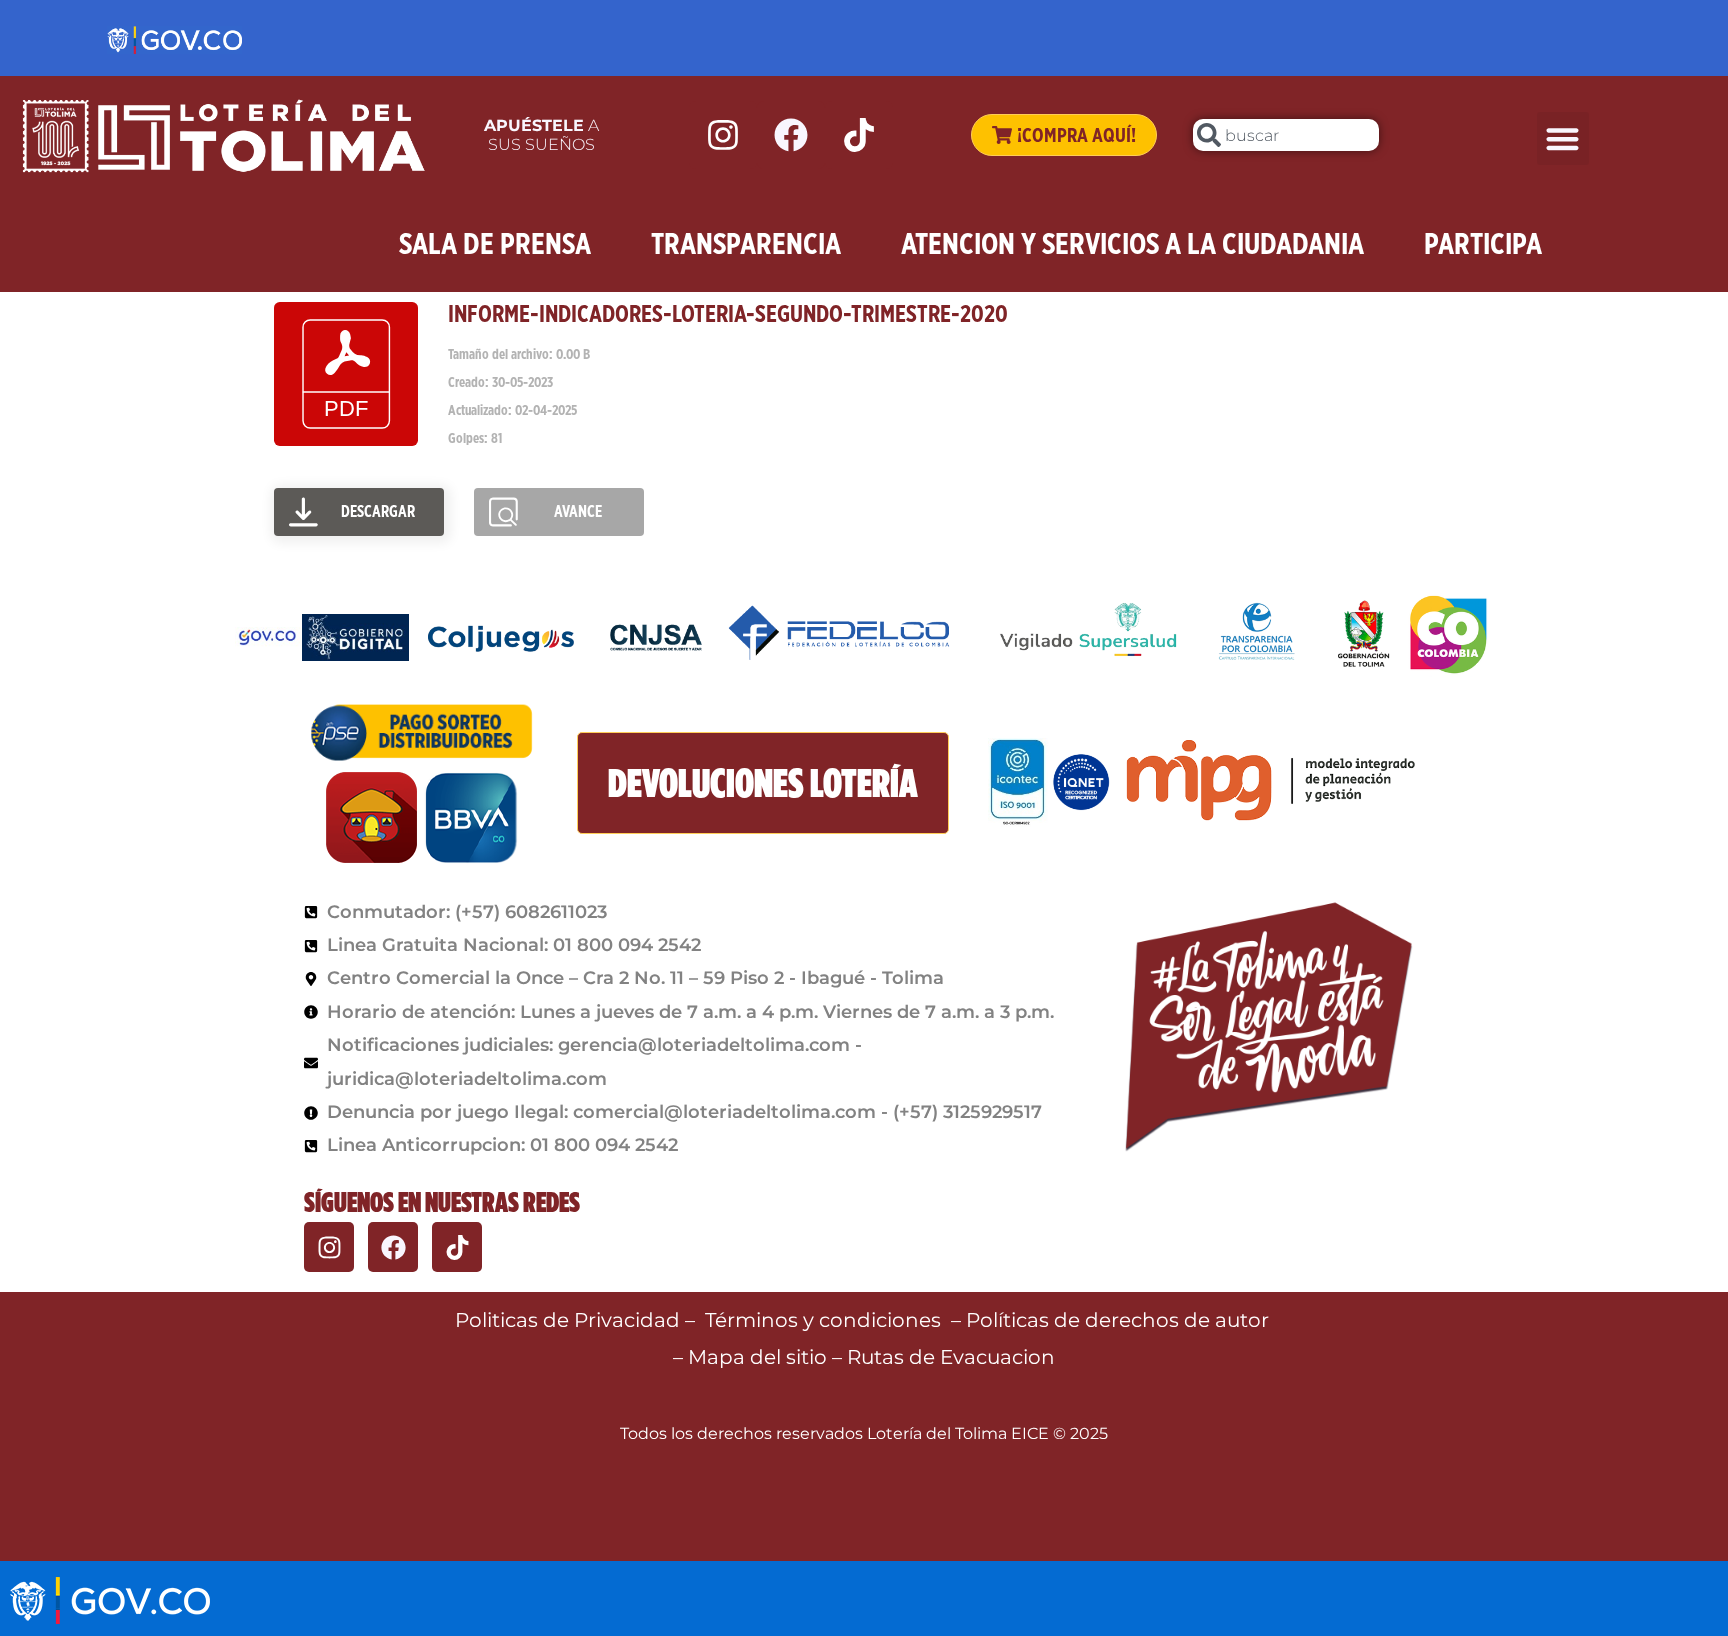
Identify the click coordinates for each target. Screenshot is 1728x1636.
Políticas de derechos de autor (1120, 1320)
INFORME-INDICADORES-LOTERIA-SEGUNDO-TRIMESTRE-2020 (728, 313)
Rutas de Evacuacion (951, 1357)
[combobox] (1286, 135)
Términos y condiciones (823, 1320)
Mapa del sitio (760, 1357)
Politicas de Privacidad (567, 1320)
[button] (1563, 138)
